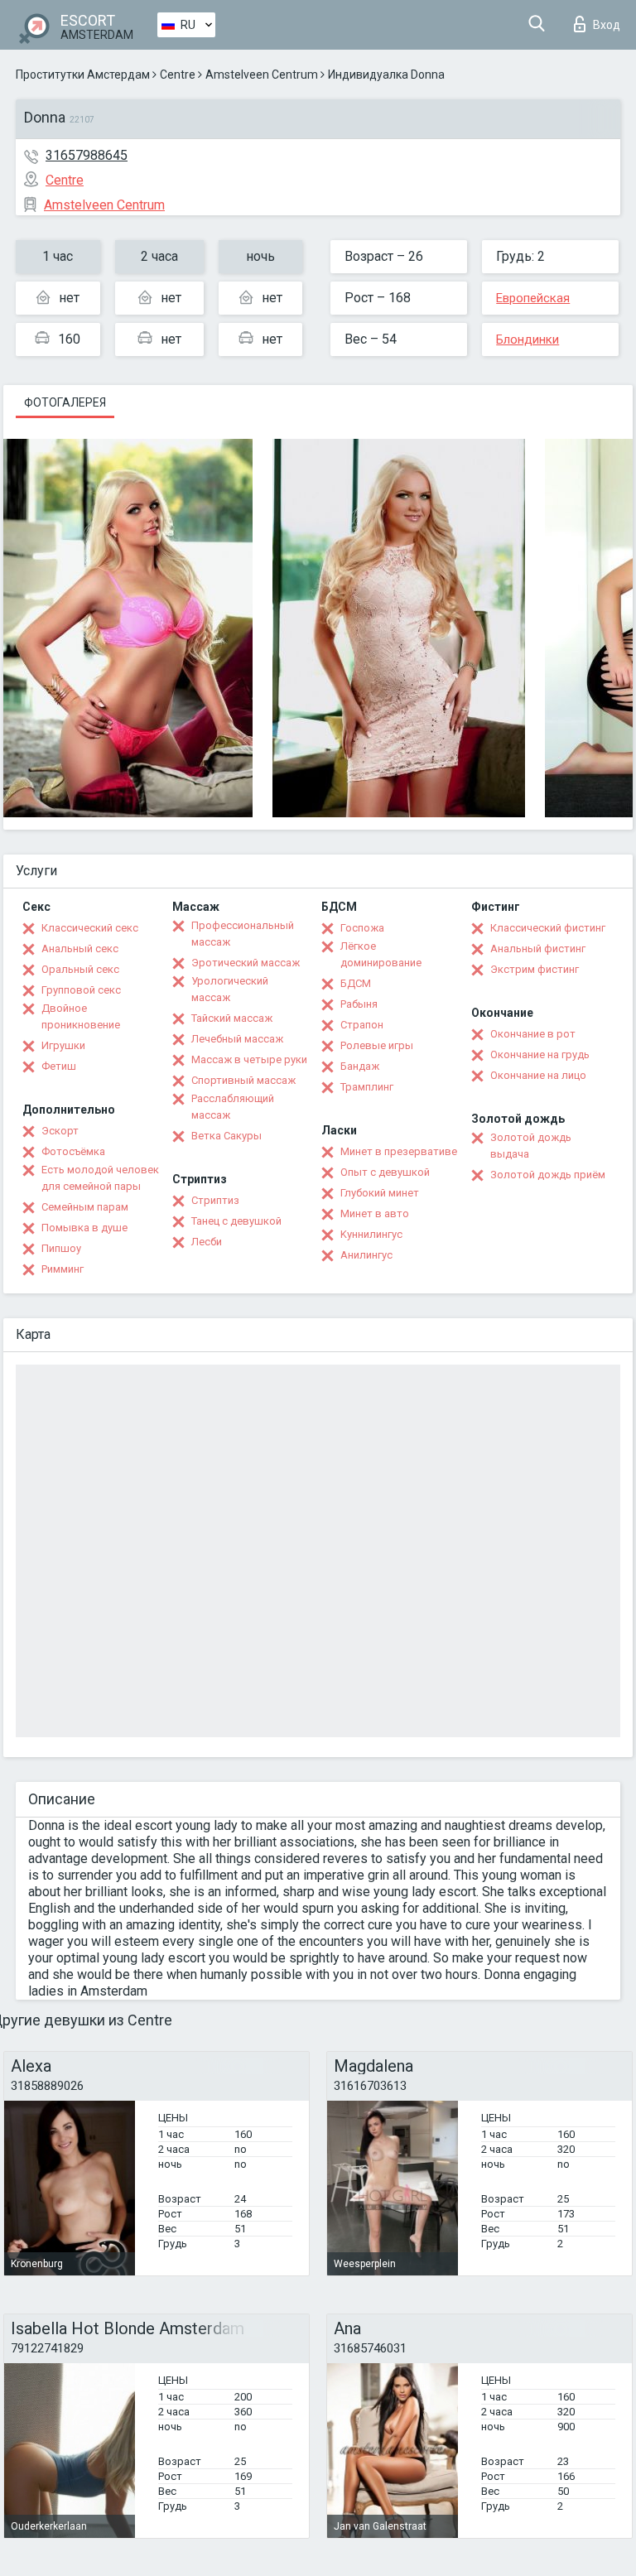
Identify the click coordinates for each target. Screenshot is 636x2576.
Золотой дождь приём (548, 1175)
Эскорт (60, 1131)
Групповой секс (81, 990)
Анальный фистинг (538, 949)
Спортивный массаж (243, 1080)
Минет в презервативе (399, 1151)
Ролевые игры (377, 1045)
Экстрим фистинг (535, 969)
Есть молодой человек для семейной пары (100, 1178)
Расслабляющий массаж (233, 1107)
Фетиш (59, 1066)
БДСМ (356, 983)
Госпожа (362, 928)
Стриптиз (215, 1200)
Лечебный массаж (237, 1039)
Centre (178, 75)
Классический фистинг (548, 928)
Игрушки (63, 1045)
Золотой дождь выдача (531, 1146)
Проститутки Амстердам (83, 75)
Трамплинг (367, 1087)
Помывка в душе (84, 1228)
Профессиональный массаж (243, 934)
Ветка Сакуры (226, 1136)
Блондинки (528, 339)
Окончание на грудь (540, 1054)
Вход (607, 25)
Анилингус (366, 1255)
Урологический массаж (230, 989)
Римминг (63, 1269)
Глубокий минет (380, 1193)
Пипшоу (61, 1248)
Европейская (533, 298)
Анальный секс (80, 949)
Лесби (207, 1242)
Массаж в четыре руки (249, 1059)
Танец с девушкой (236, 1221)
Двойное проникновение (81, 1016)
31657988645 (87, 155)
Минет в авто (375, 1213)
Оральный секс (80, 969)
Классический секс (90, 928)
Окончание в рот (533, 1034)
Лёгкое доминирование (381, 954)
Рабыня (359, 1004)
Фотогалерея (65, 402)
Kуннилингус (371, 1234)
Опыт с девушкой (385, 1172)
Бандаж (360, 1066)
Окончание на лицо (538, 1075)
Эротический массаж (246, 963)
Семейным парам (85, 1207)
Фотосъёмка (73, 1151)
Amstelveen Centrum (262, 75)
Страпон (362, 1025)
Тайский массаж (232, 1018)
